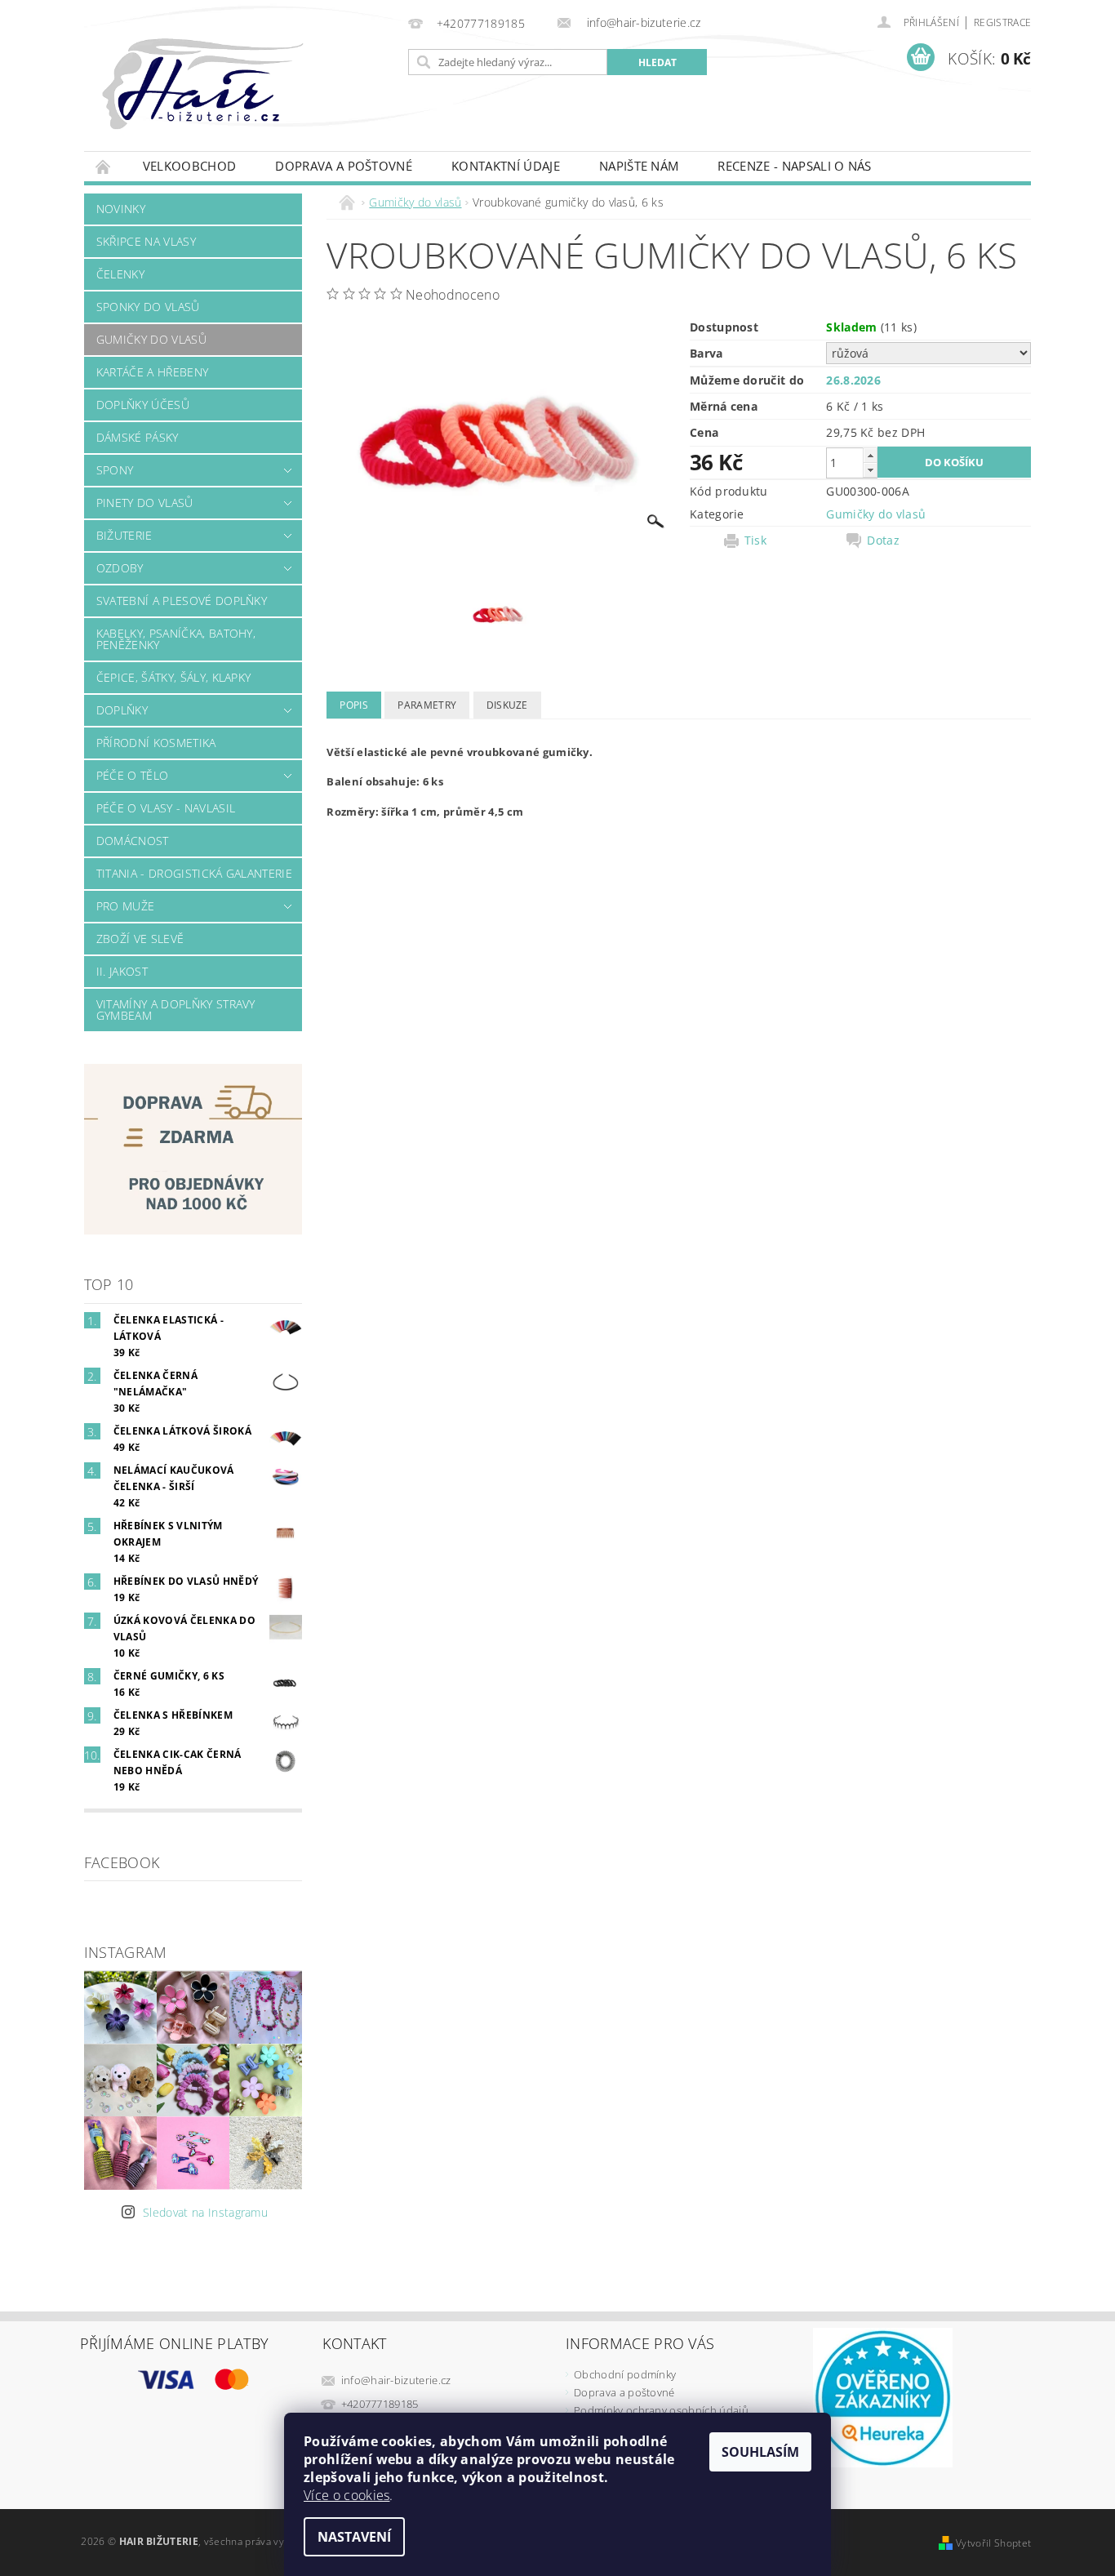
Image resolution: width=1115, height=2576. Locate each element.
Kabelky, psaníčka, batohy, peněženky (176, 639)
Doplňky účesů (143, 405)
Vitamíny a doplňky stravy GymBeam (176, 1010)
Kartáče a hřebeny (152, 372)
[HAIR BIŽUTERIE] (238, 100)
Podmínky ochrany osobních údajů (661, 2410)
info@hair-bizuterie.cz (396, 2380)
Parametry (427, 705)
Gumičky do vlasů (151, 339)
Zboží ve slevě (140, 939)
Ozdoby (120, 568)
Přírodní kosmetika (156, 743)
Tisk (755, 541)
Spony (115, 470)
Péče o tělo (133, 775)
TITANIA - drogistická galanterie (194, 873)
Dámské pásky (138, 437)
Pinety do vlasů (145, 503)
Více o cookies (346, 2495)
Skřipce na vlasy (146, 241)
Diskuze (507, 705)
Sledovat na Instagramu (205, 2212)
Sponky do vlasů (148, 307)
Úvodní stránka (104, 166)
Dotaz (883, 541)
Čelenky (120, 274)
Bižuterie (124, 535)
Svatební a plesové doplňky (182, 601)
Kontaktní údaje (506, 166)
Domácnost (133, 841)
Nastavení (354, 2537)
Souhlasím (760, 2452)
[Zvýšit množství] (870, 455)
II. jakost (122, 971)
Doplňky (122, 710)
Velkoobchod (190, 166)
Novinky (121, 209)
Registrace (1002, 22)
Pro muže (126, 906)
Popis (354, 705)
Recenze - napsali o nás (794, 166)
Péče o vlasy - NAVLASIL (166, 808)
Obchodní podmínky (625, 2374)
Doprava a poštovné (344, 166)
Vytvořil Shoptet (993, 2543)
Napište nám (639, 166)
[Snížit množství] (870, 470)
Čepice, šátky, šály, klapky (174, 677)
